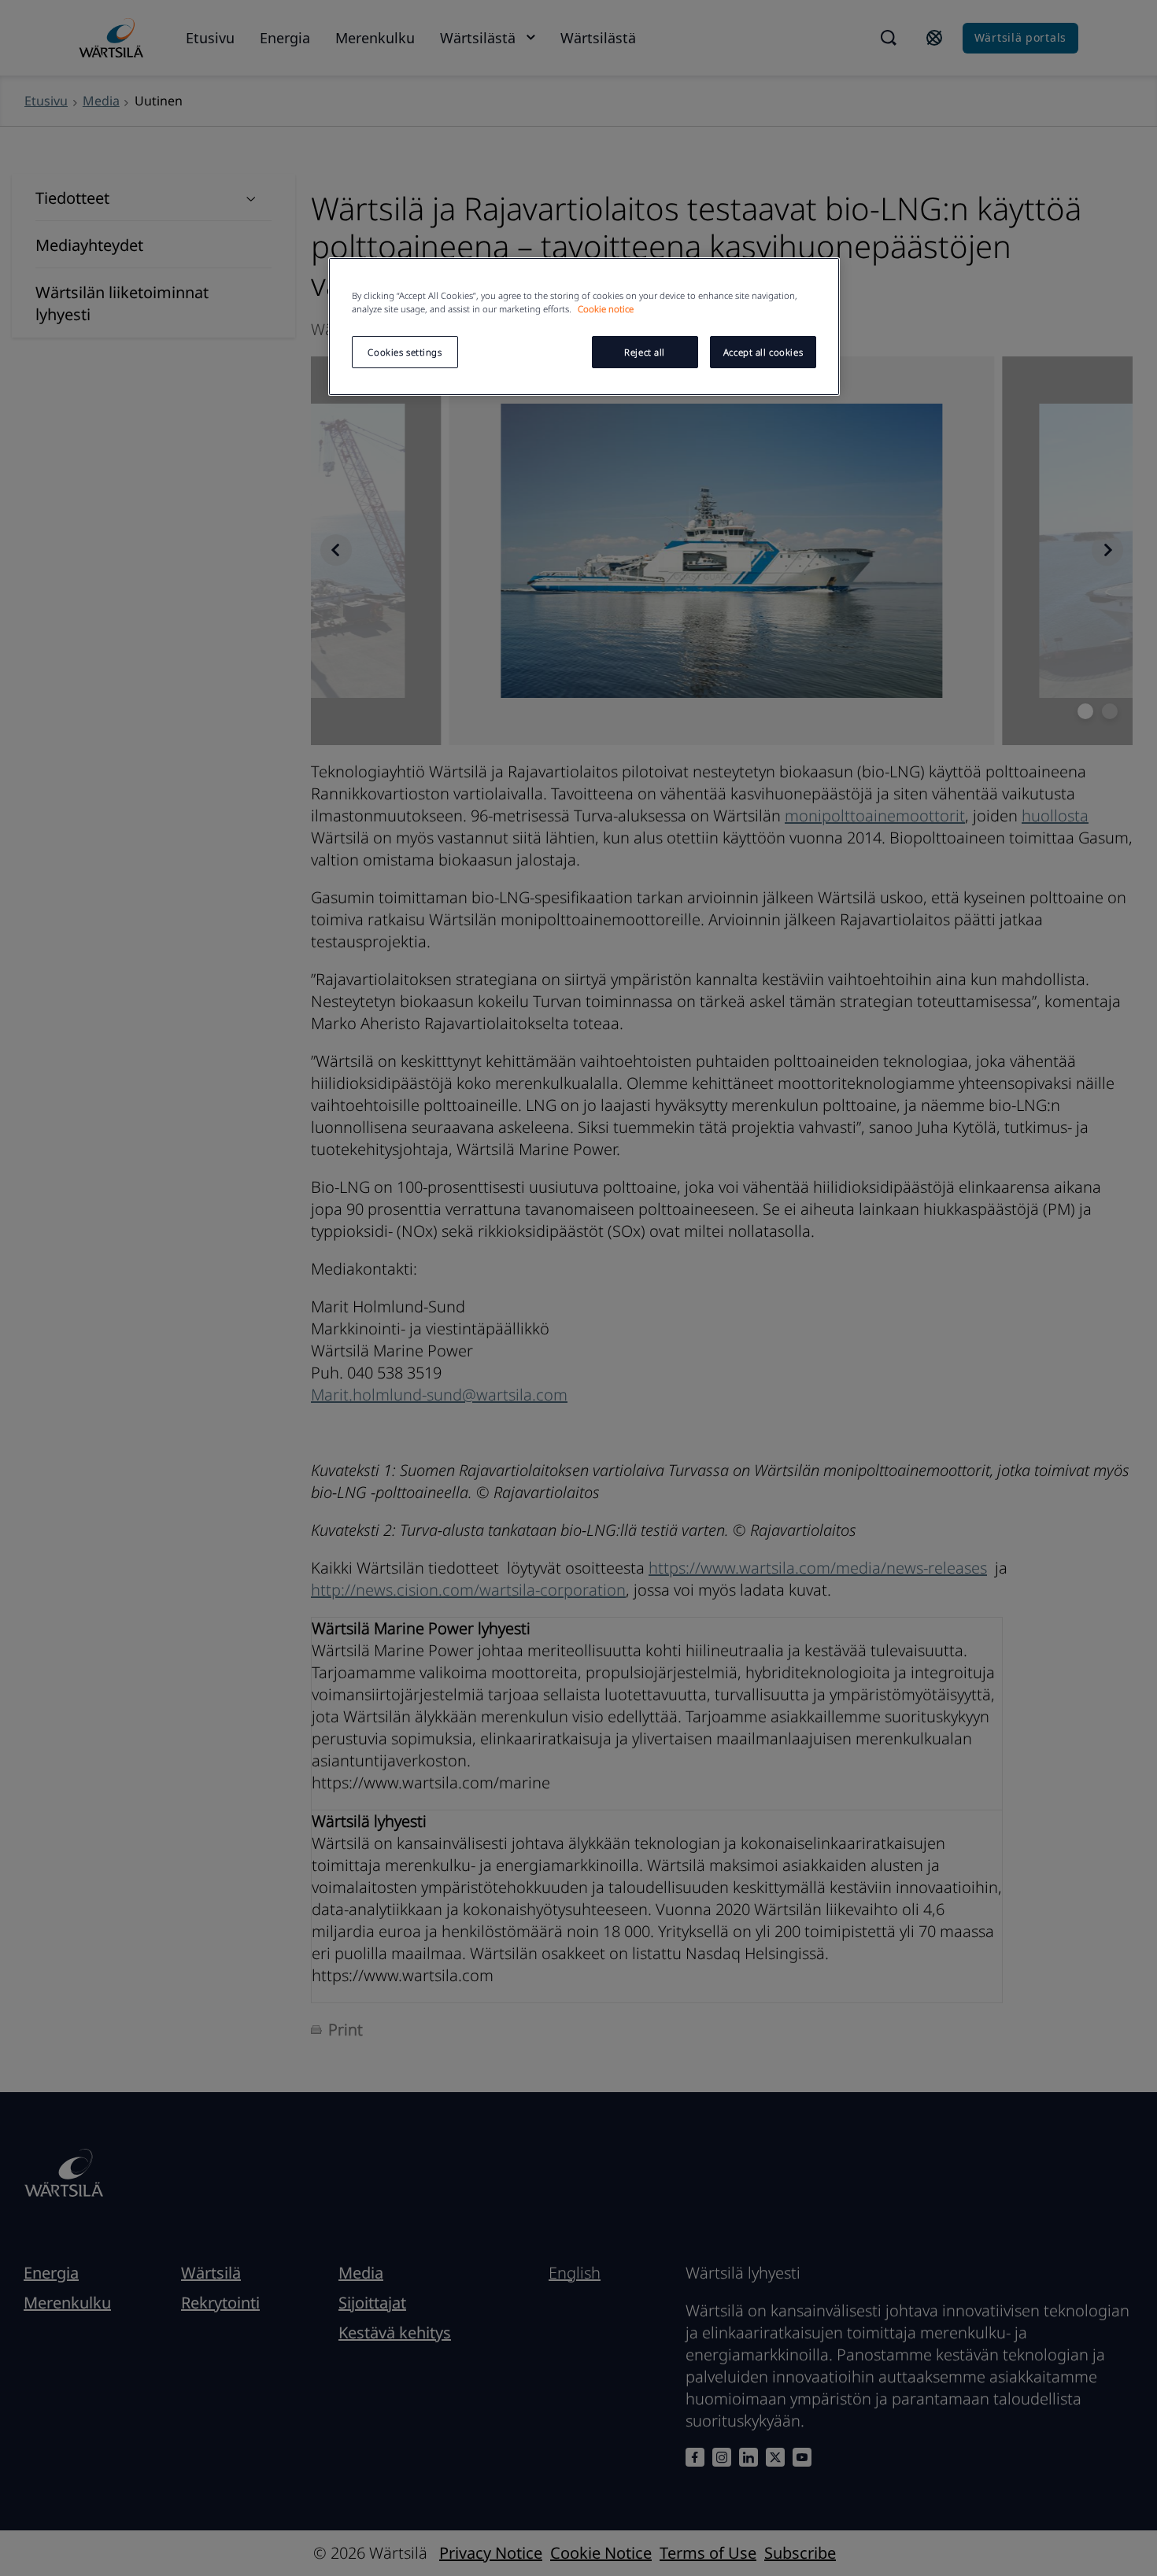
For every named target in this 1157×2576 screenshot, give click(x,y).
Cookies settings (405, 352)
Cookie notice (606, 309)
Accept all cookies (763, 352)
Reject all (645, 352)
